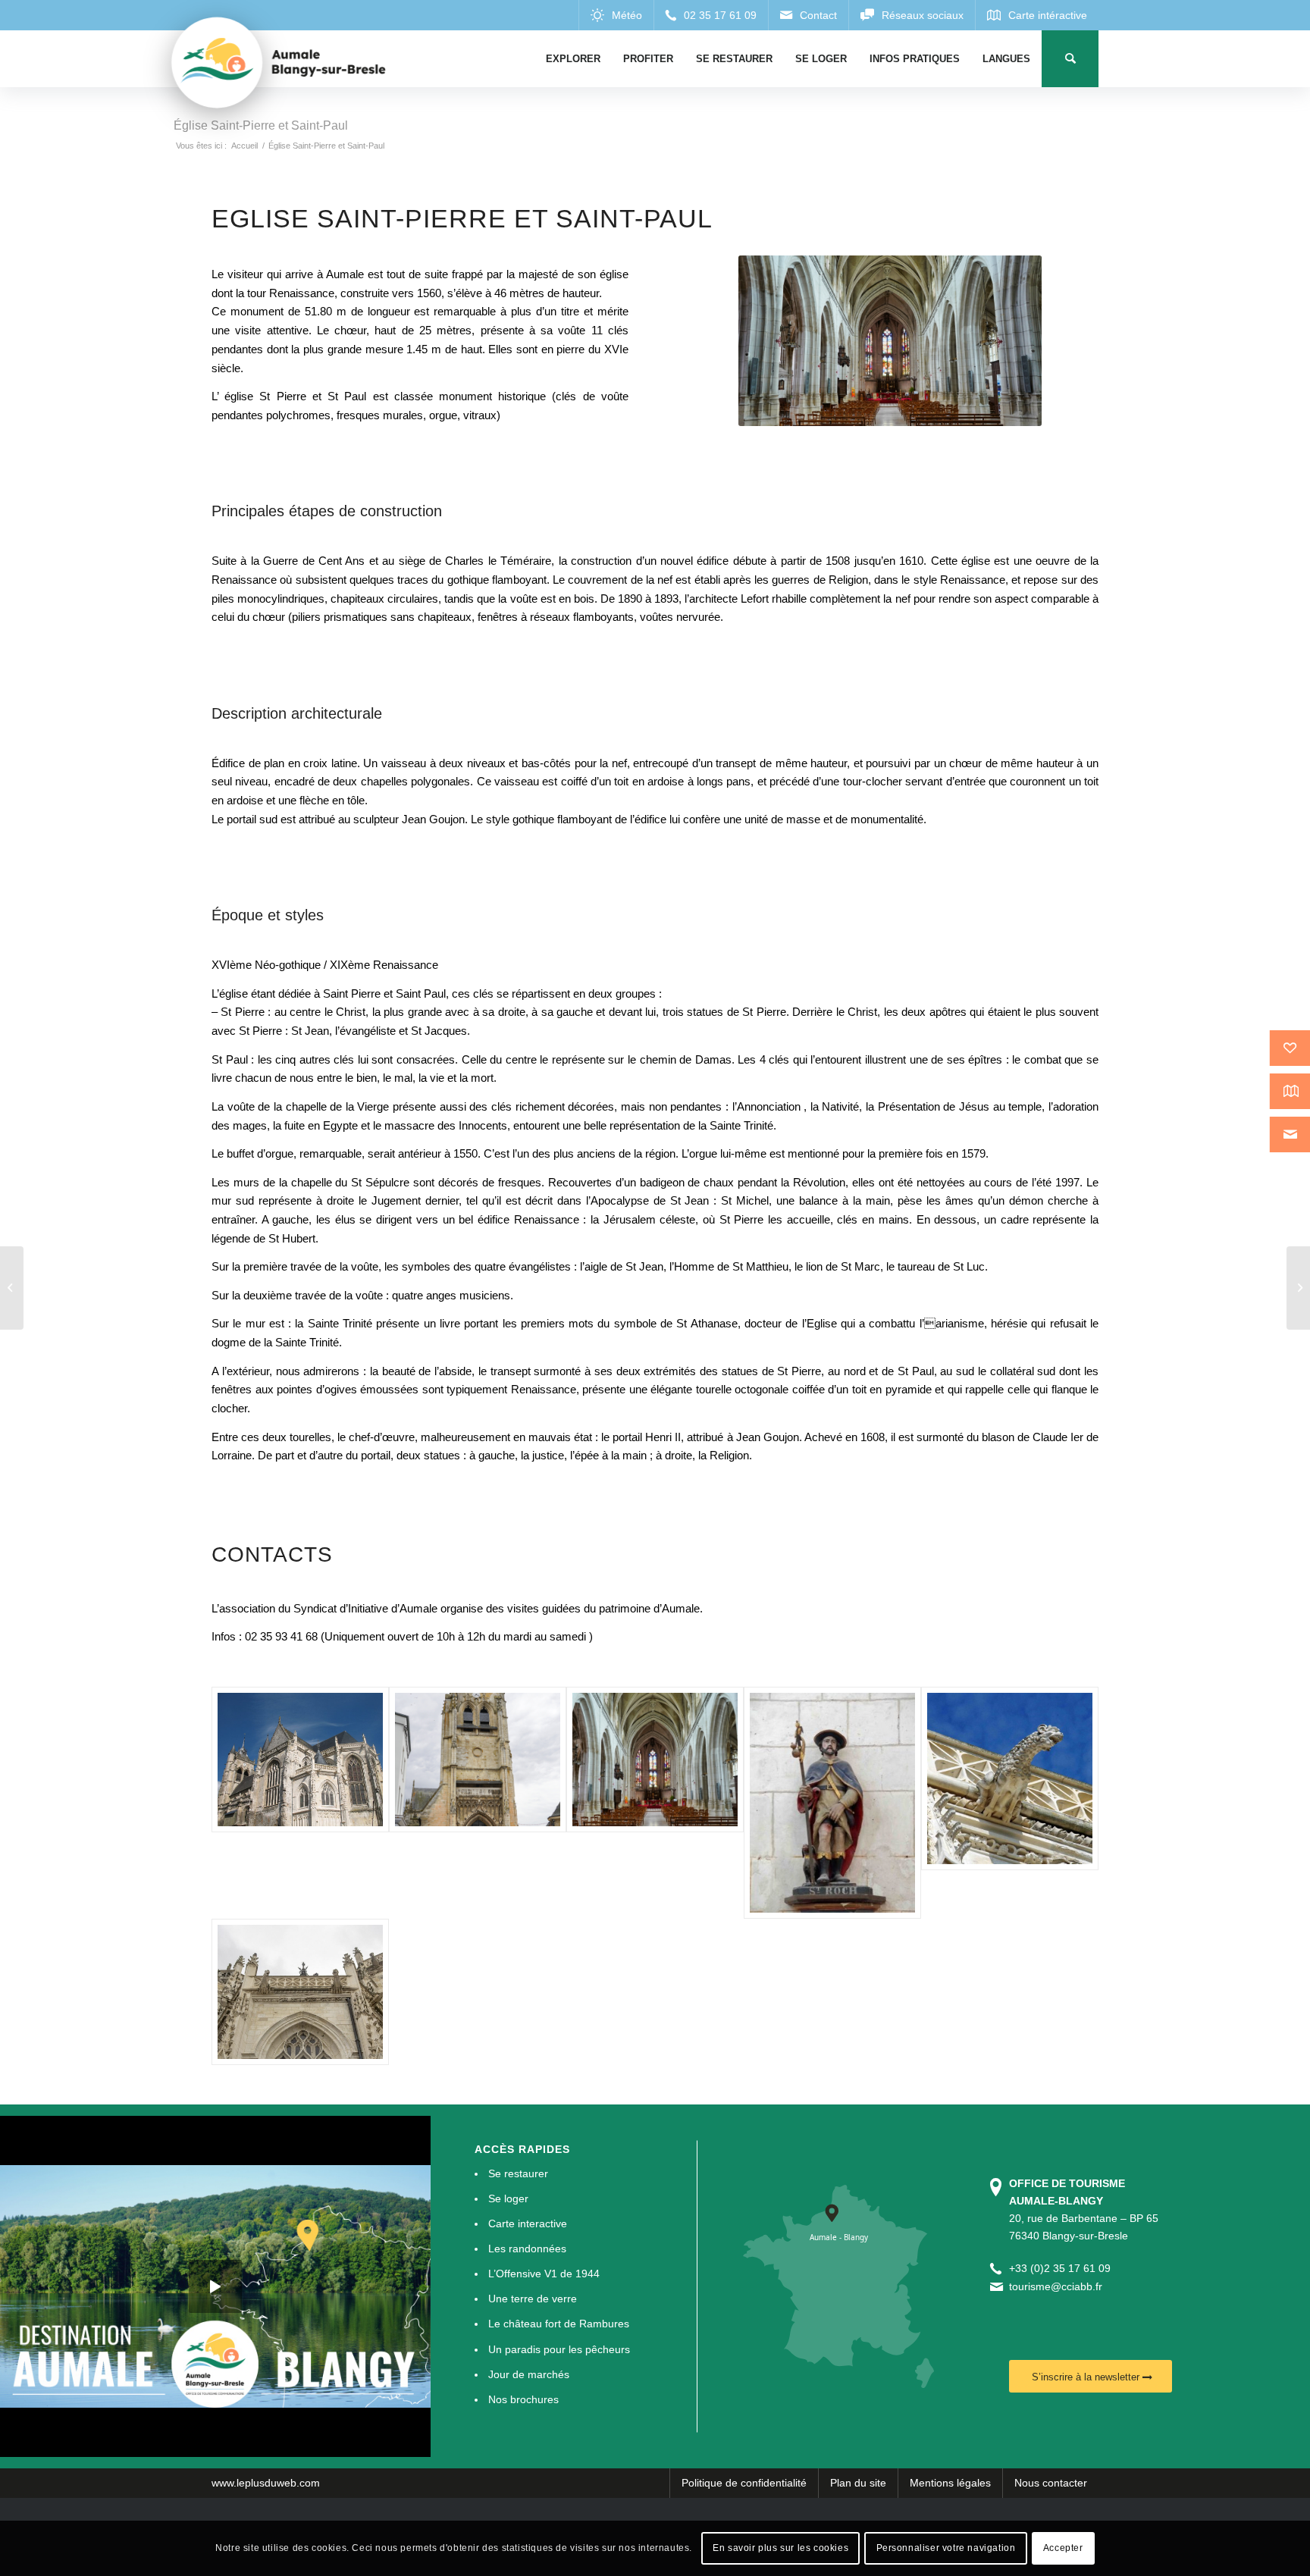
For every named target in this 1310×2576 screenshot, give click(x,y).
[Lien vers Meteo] (616, 15)
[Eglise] (300, 1803)
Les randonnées (527, 2249)
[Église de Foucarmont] (1298, 1288)
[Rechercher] (1070, 59)
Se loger (508, 2198)
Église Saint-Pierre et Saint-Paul (261, 125)
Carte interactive (528, 2223)
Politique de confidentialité (744, 2483)
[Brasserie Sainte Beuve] (12, 1288)
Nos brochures (523, 2399)
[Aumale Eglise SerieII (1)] (478, 1803)
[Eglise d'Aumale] (300, 1992)
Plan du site (858, 2483)
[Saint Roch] (832, 1803)
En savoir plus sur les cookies (780, 2548)
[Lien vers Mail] (808, 15)
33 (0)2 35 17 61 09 (1063, 2268)
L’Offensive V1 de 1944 (544, 2274)
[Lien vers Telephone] (711, 15)
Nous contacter (1051, 2483)
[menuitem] (573, 59)
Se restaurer (518, 2173)
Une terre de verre (533, 2299)
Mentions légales (950, 2483)
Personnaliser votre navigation (946, 2548)
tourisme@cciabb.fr (1056, 2286)
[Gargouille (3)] (1010, 1803)
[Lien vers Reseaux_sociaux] (912, 15)
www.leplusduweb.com (266, 2483)
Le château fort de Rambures (559, 2324)
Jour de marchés (529, 2374)
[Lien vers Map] (1037, 15)
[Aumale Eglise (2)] (655, 1803)
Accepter (1063, 2548)
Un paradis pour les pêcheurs (559, 2349)
